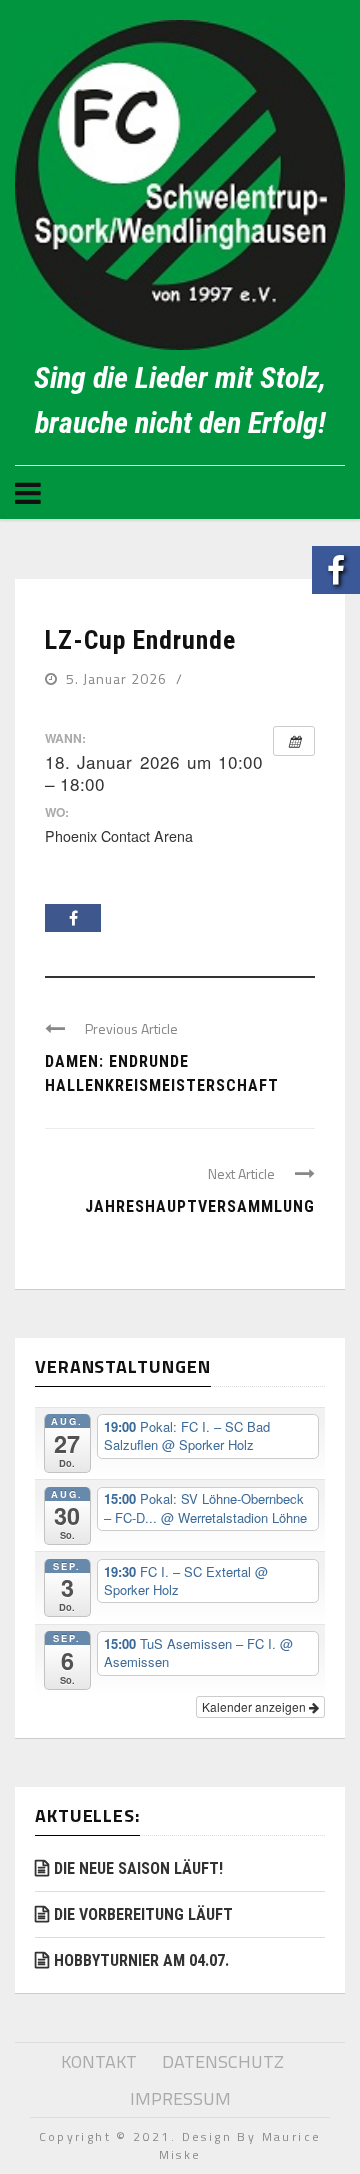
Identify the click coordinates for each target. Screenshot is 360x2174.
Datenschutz (223, 2061)
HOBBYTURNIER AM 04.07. (141, 1960)
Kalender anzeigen (255, 1706)
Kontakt (99, 2061)
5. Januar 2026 (118, 678)
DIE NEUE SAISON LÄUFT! (138, 1868)
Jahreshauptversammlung (200, 1206)
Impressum (180, 2098)
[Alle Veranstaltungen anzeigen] (294, 741)
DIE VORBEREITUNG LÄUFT (143, 1914)
